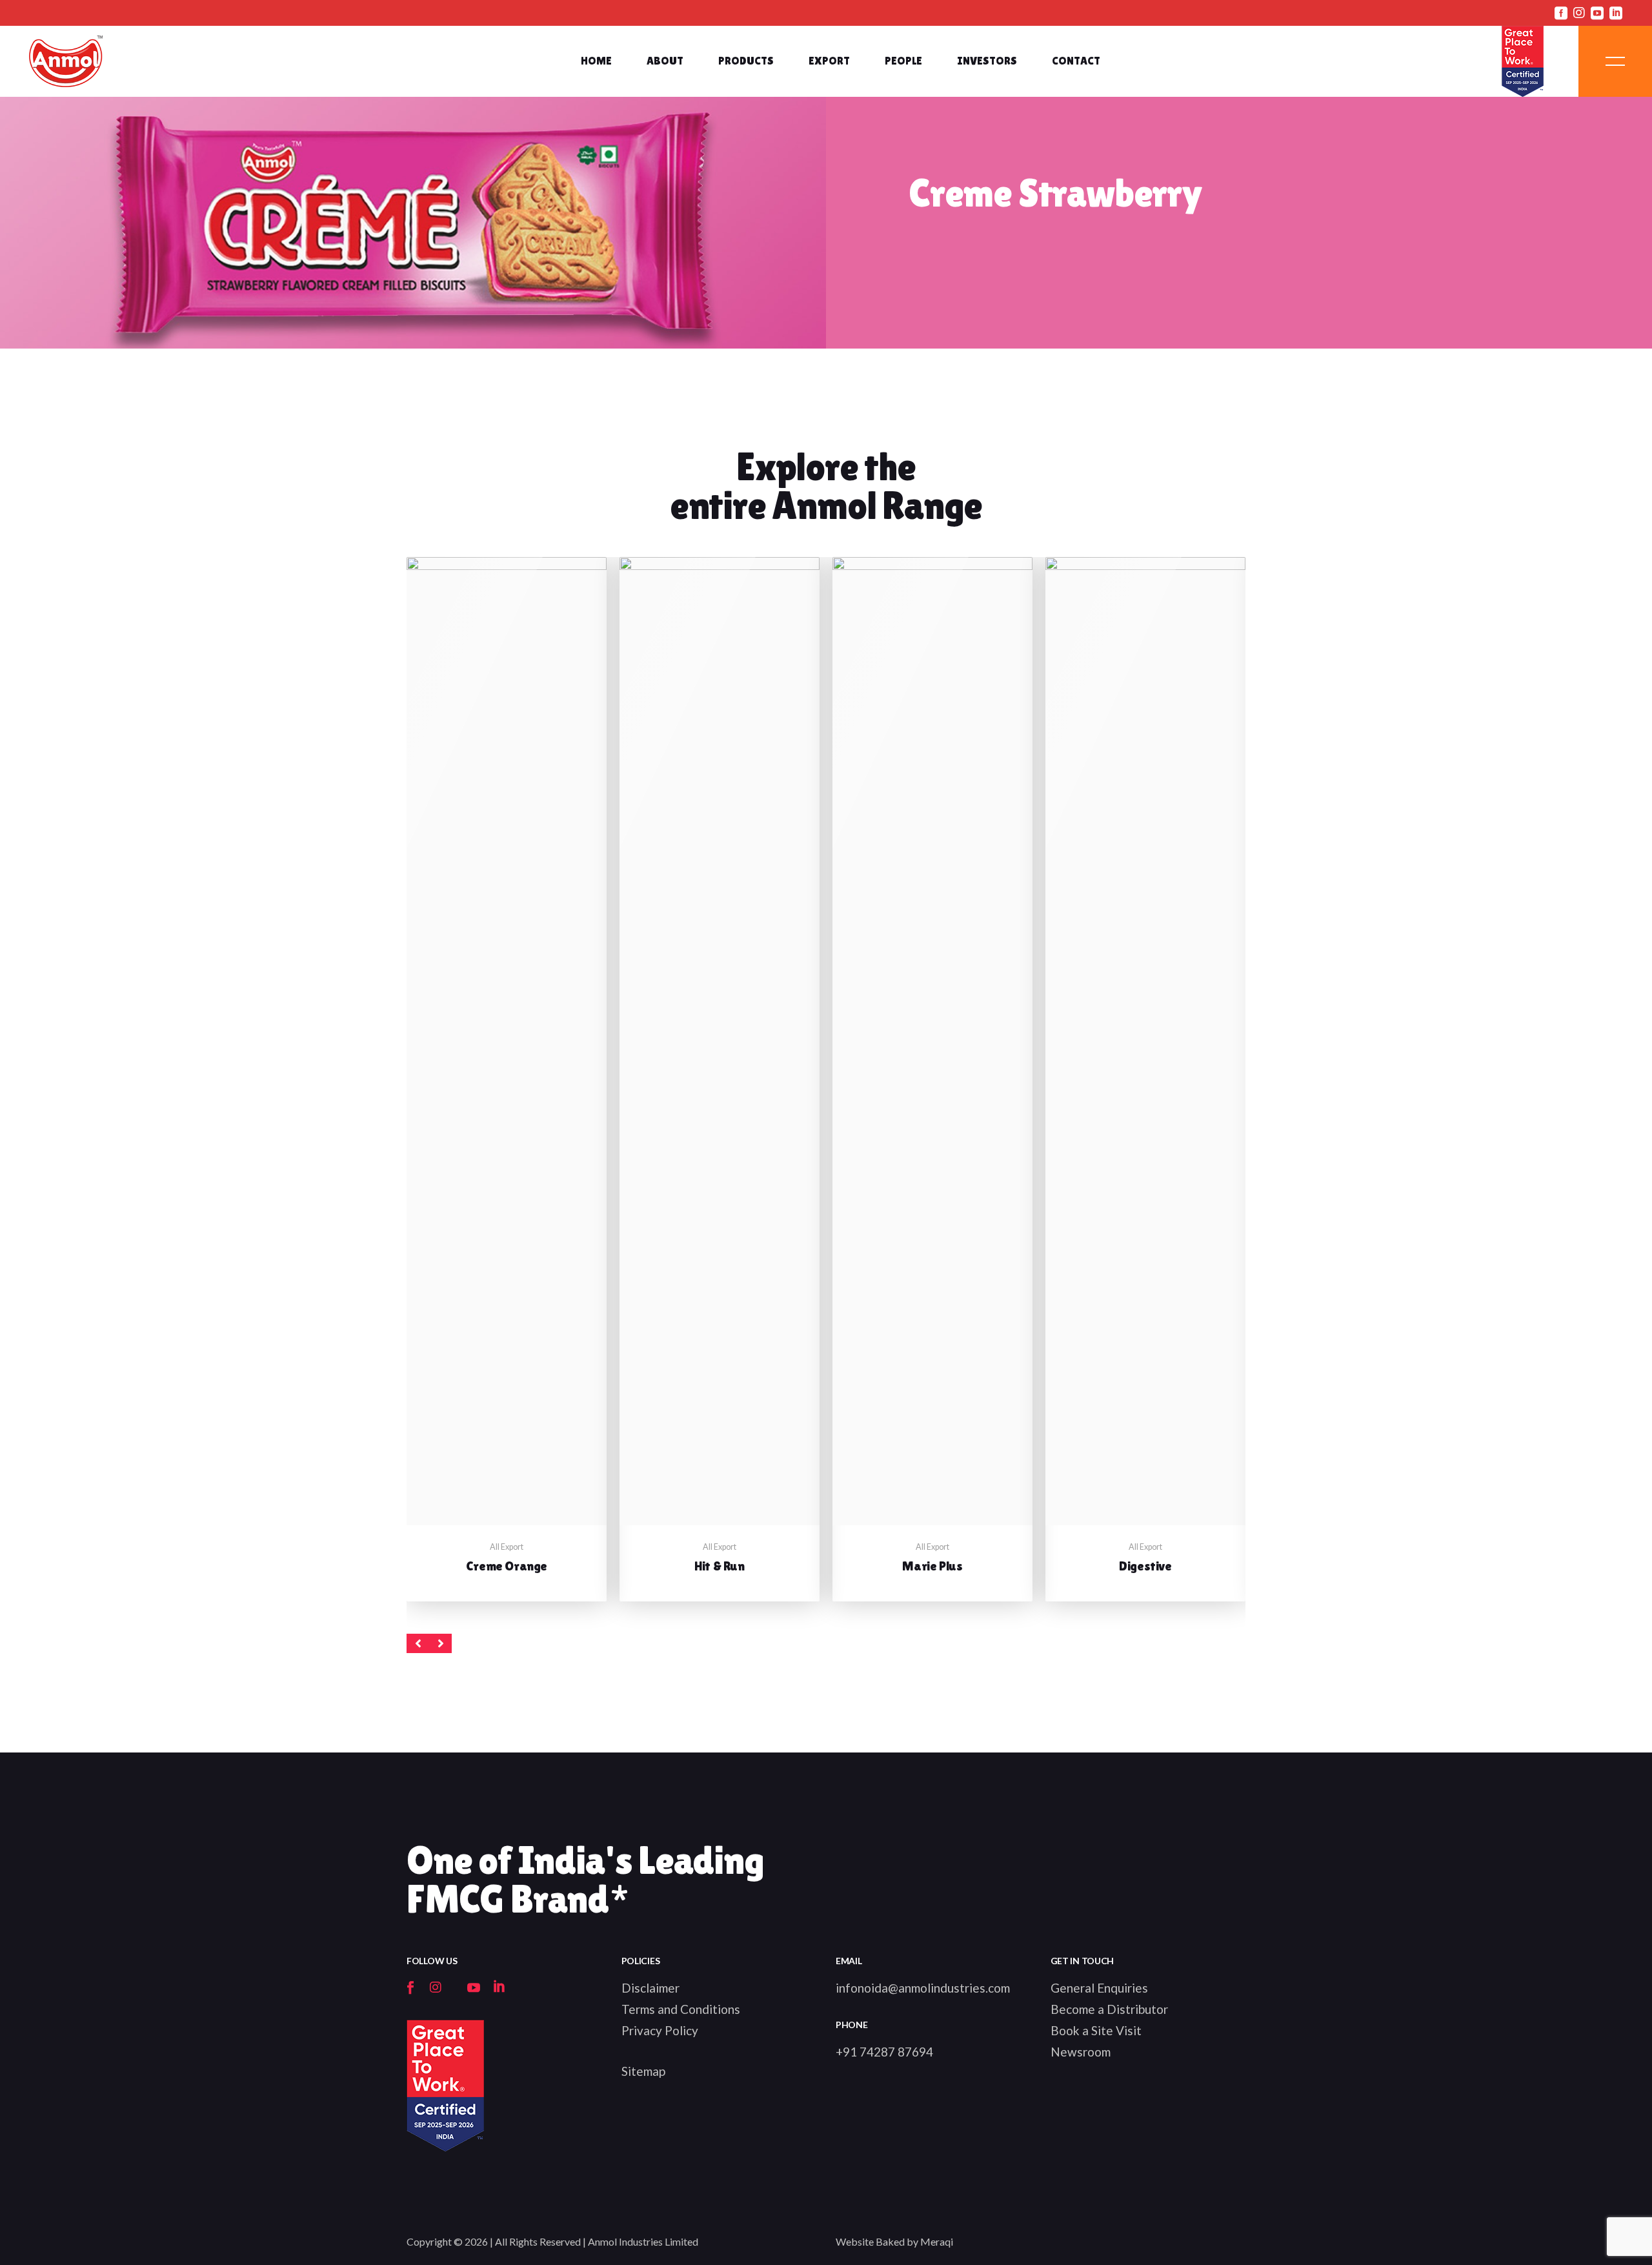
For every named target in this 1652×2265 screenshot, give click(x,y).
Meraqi (937, 2241)
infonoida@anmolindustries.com (923, 1988)
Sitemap (643, 2071)
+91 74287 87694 (884, 2052)
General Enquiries (1099, 1988)
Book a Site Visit (1096, 2030)
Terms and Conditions (681, 2009)
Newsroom (1081, 2052)
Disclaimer (650, 1988)
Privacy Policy (660, 2030)
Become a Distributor (1109, 2009)
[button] (418, 1643)
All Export (507, 1547)
